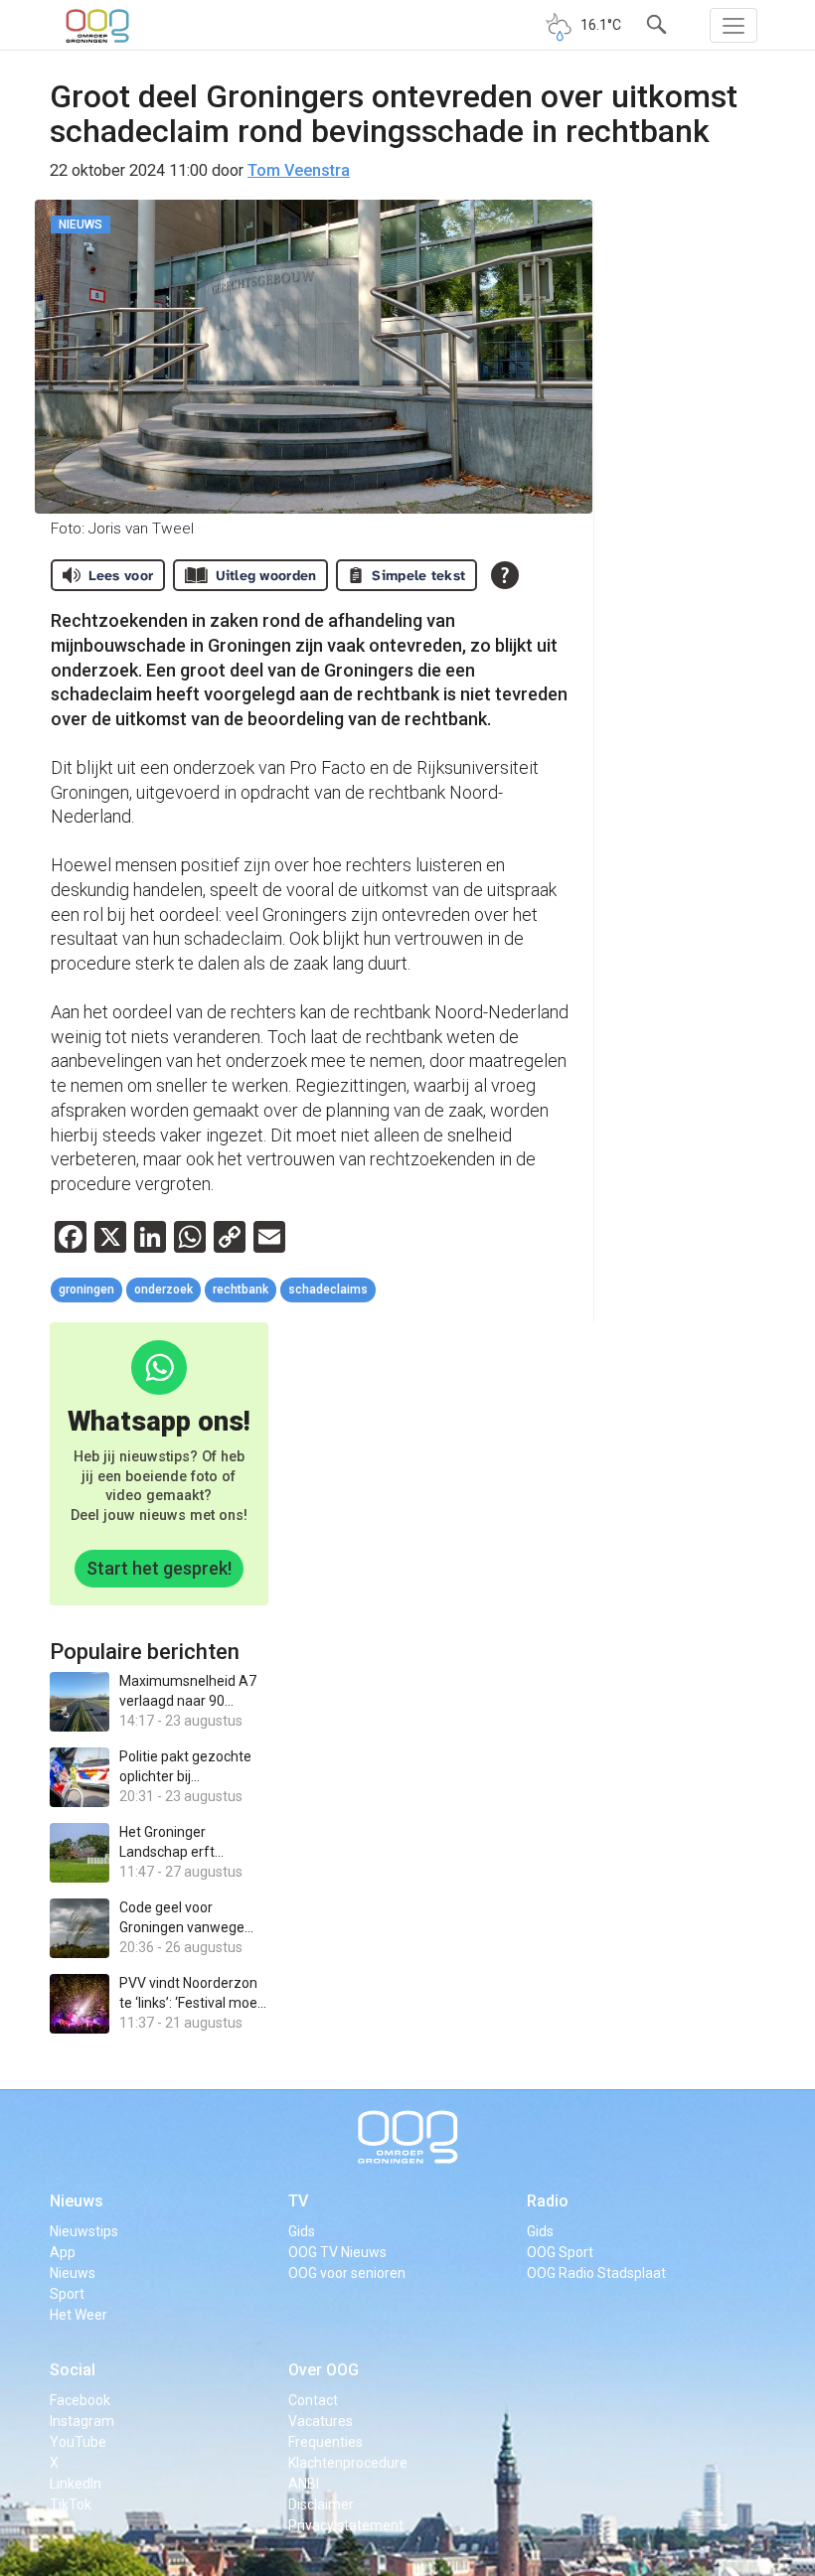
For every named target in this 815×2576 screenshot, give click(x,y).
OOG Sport (560, 2252)
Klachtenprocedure (348, 2463)
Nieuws (77, 2201)
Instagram (82, 2421)
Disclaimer (321, 2504)
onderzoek (163, 1289)
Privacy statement (346, 2525)
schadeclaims (328, 1289)
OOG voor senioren (347, 2273)
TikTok (71, 2504)
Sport (67, 2294)
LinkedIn (76, 2484)
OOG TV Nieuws (337, 2252)
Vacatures (321, 2421)
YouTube (78, 2442)
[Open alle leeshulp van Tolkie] (505, 575)
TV (298, 2201)
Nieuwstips (84, 2231)
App (63, 2252)
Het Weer (79, 2315)
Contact (313, 2400)
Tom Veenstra (299, 170)
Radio (548, 2201)
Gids (302, 2231)
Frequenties (326, 2442)
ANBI (304, 2484)
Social (73, 2370)
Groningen (86, 1289)
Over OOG (324, 2370)
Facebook (80, 2400)
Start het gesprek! (159, 1568)
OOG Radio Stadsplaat (596, 2273)
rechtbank (241, 1289)
